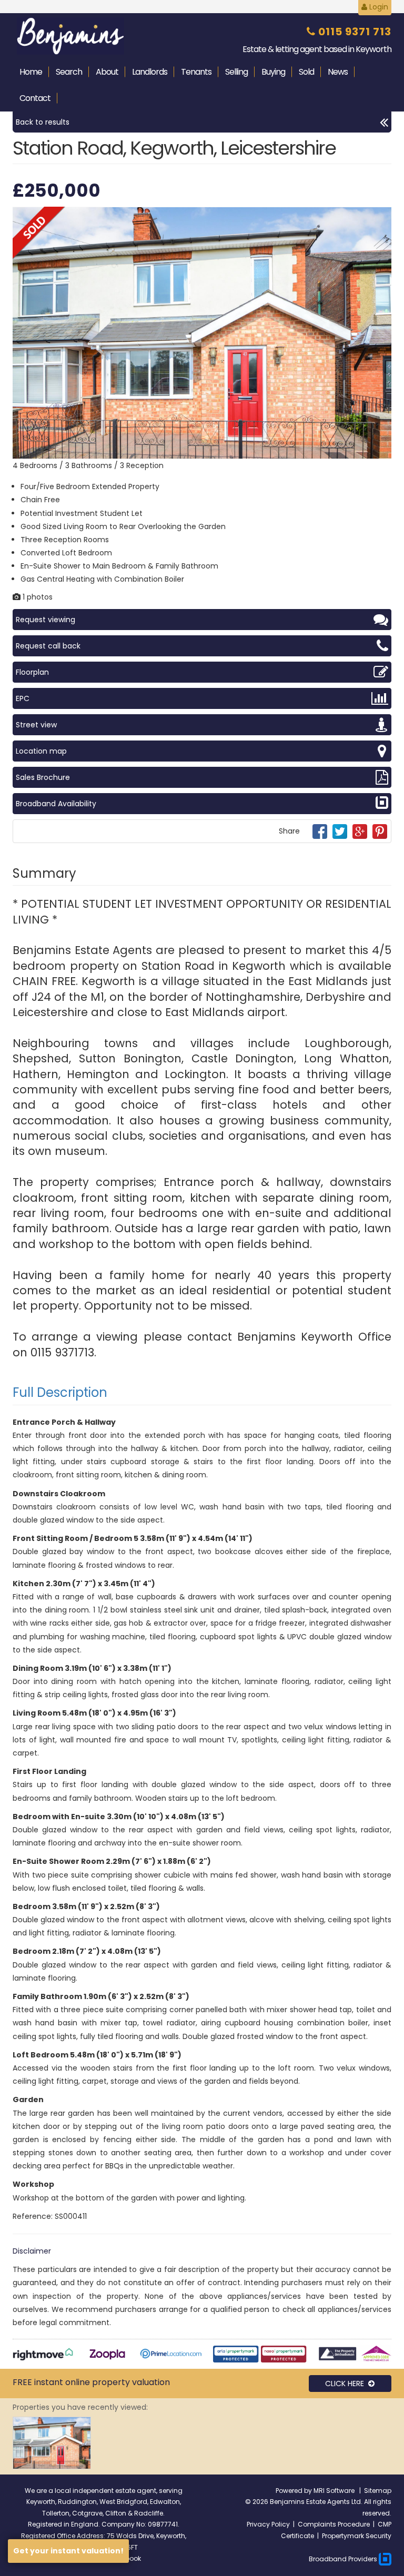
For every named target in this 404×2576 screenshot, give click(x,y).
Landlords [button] (150, 72)
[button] (382, 216)
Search (69, 72)
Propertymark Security (357, 2536)
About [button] (107, 72)
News (338, 72)
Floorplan (32, 672)
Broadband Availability (56, 804)
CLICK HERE (347, 2384)
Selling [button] (236, 72)
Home (31, 72)
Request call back (48, 646)
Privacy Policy (268, 2524)
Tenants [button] (196, 72)
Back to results (43, 122)
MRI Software (335, 2491)
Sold (306, 72)
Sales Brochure (43, 777)
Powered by (295, 2491)
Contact (35, 98)
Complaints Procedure (334, 2524)
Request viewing (46, 620)
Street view (36, 725)
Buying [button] (273, 72)
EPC (23, 698)
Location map (41, 751)
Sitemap (378, 2491)
